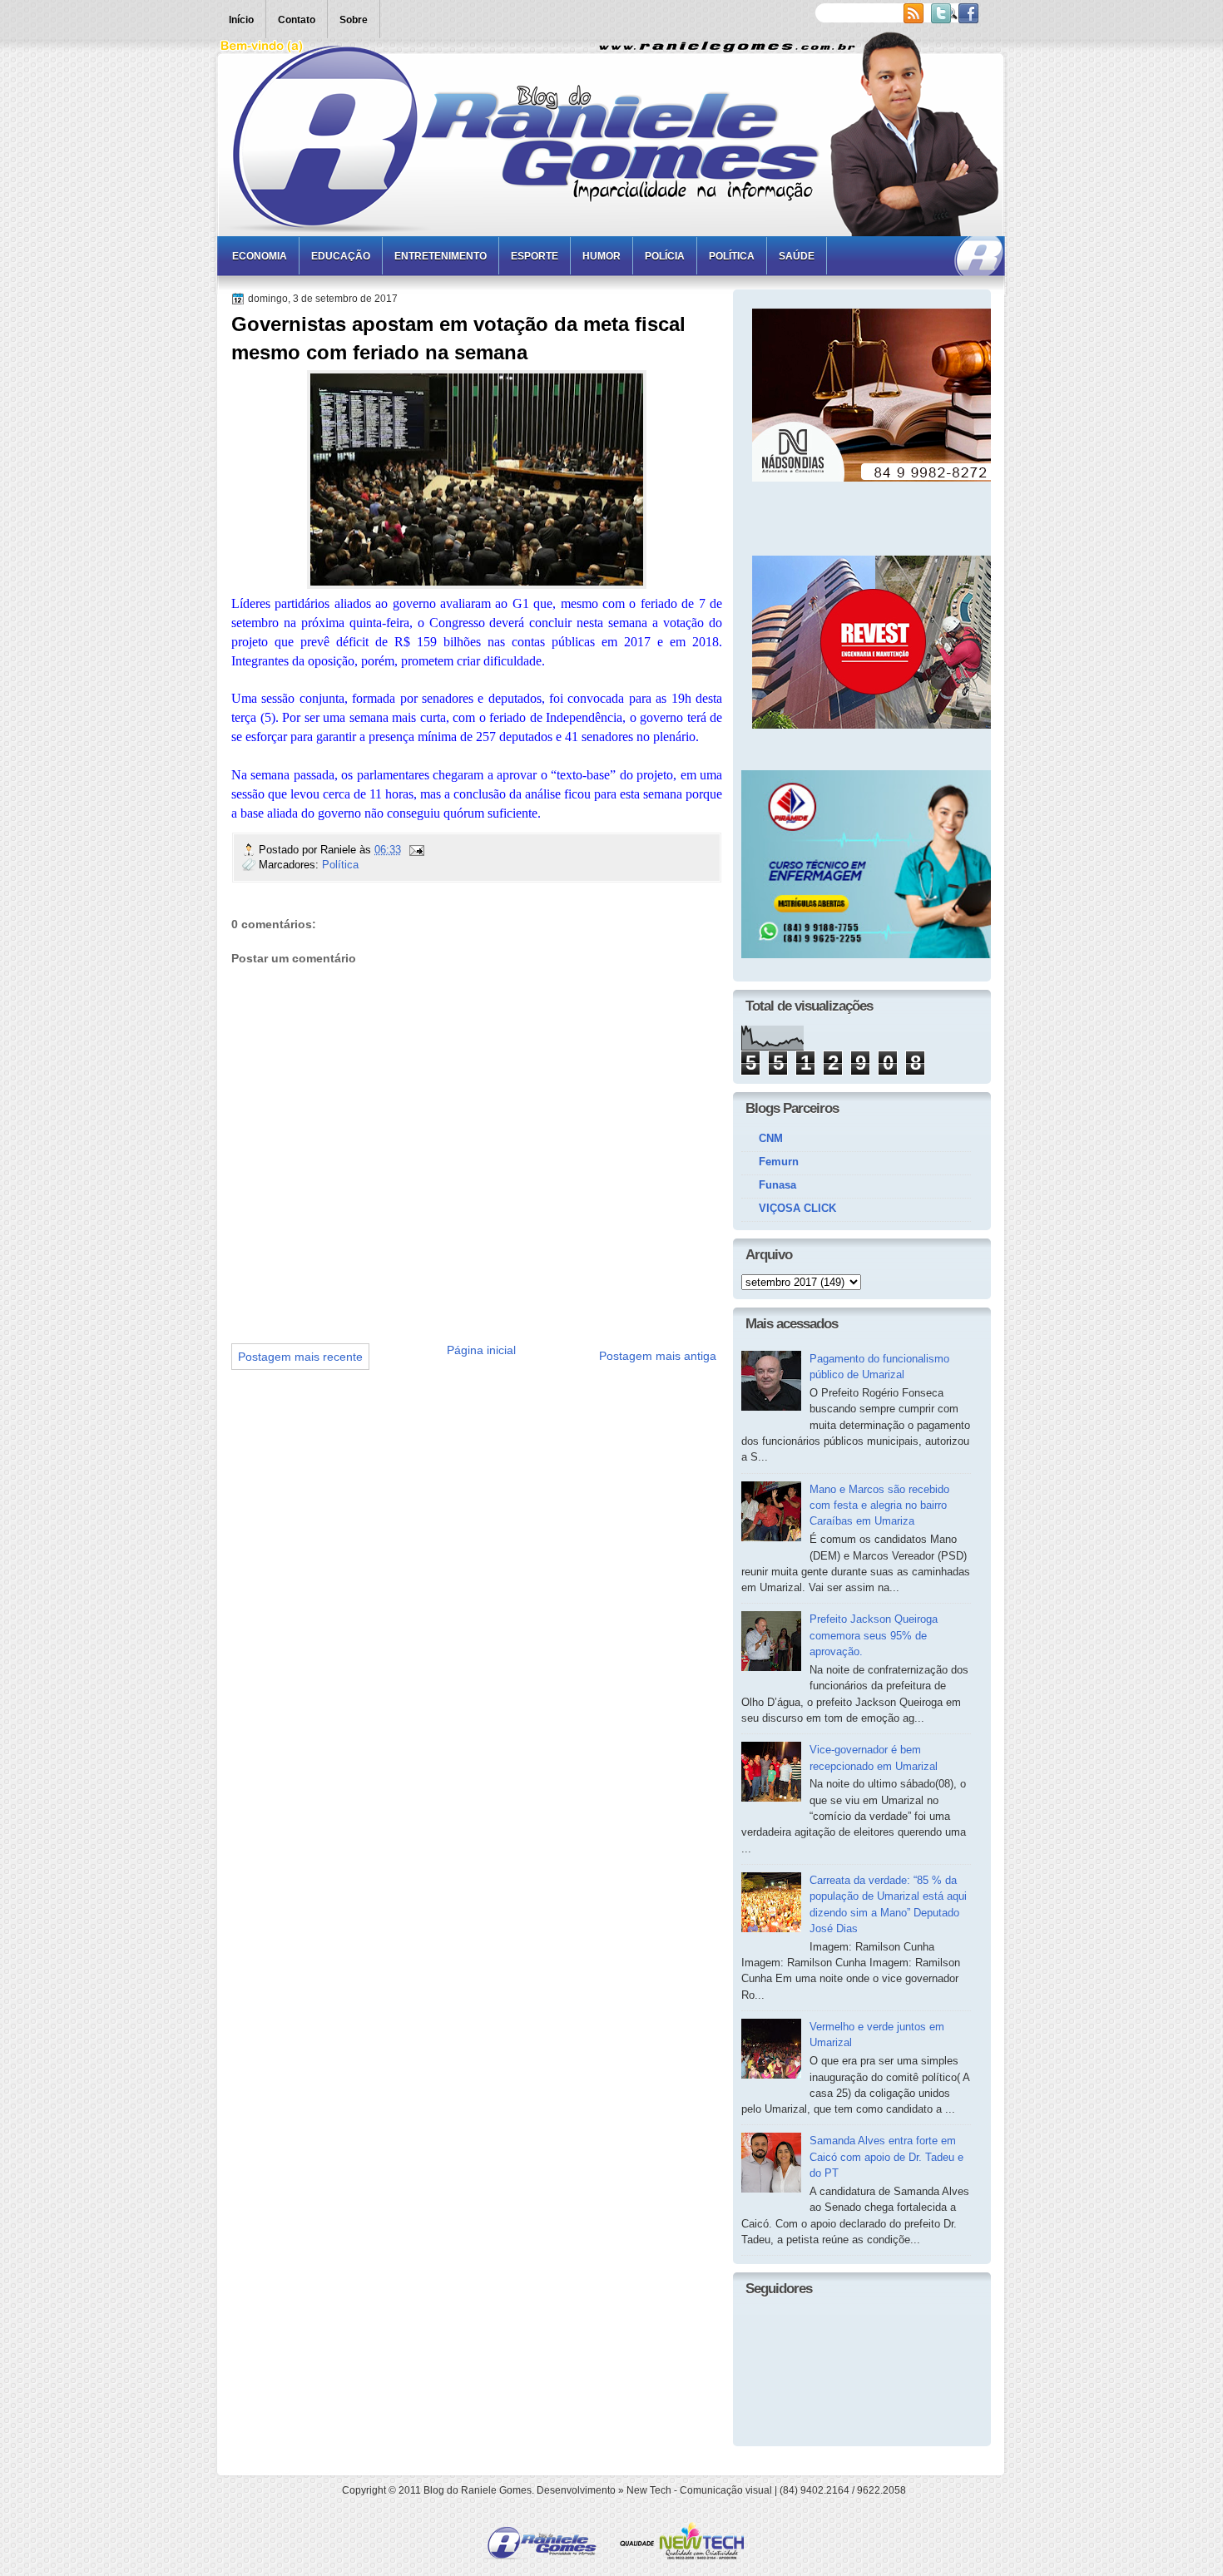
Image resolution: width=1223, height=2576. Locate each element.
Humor (602, 256)
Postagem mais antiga (658, 1356)
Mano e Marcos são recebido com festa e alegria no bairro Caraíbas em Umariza (879, 1506)
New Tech (649, 2490)
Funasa (777, 1185)
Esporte (535, 256)
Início (241, 20)
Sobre (354, 20)
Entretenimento (441, 256)
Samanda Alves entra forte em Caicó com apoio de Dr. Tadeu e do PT (886, 2157)
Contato (297, 20)
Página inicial (481, 1350)
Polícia (665, 256)
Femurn (779, 1162)
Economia (260, 256)
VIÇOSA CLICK (797, 1208)
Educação (341, 256)
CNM (771, 1138)
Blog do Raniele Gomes (478, 2490)
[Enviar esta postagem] (416, 850)
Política (732, 256)
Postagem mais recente (300, 1357)
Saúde (797, 256)
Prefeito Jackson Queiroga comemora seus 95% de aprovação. (874, 1635)
